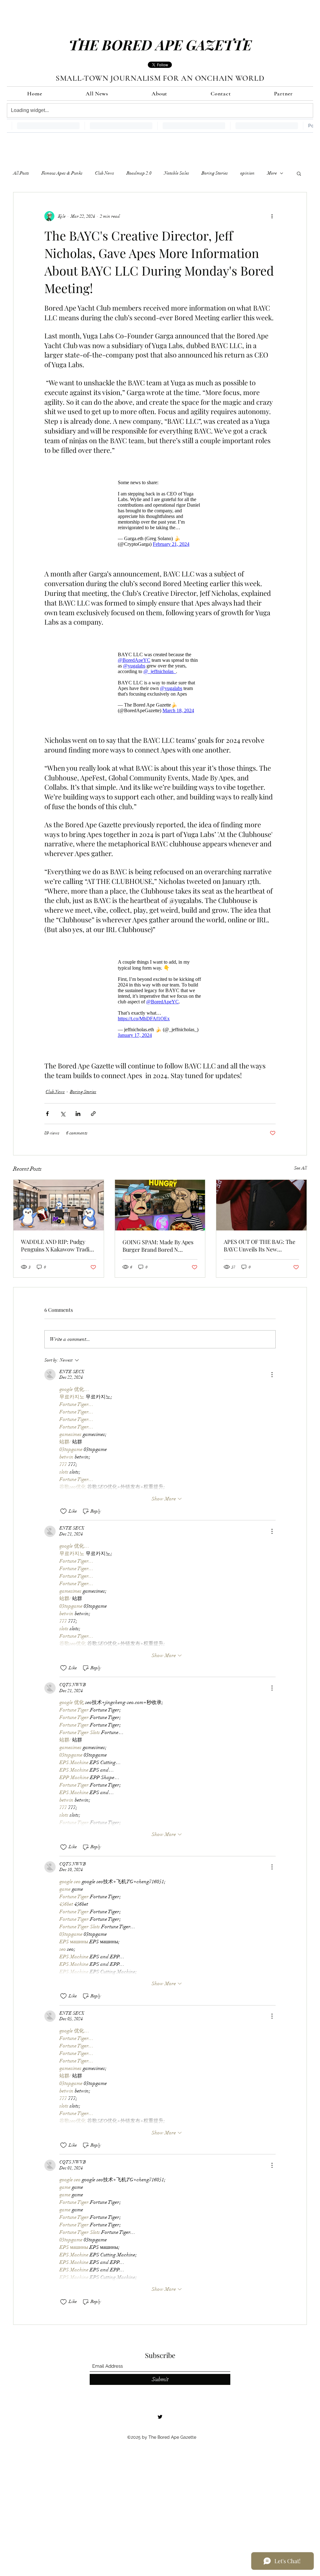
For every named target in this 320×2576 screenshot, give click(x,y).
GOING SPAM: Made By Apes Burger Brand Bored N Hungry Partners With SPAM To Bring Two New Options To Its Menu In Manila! (160, 1236)
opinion (247, 173)
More (272, 173)
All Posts (21, 173)
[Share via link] (93, 1104)
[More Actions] (272, 1365)
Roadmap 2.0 (139, 173)
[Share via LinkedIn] (78, 1104)
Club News (105, 173)
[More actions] (272, 216)
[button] (299, 173)
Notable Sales (177, 173)
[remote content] (160, 510)
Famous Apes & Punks (62, 173)
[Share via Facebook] (47, 1104)
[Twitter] (160, 2407)
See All (300, 1159)
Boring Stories (215, 173)
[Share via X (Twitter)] (63, 1104)
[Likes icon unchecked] (63, 1502)
